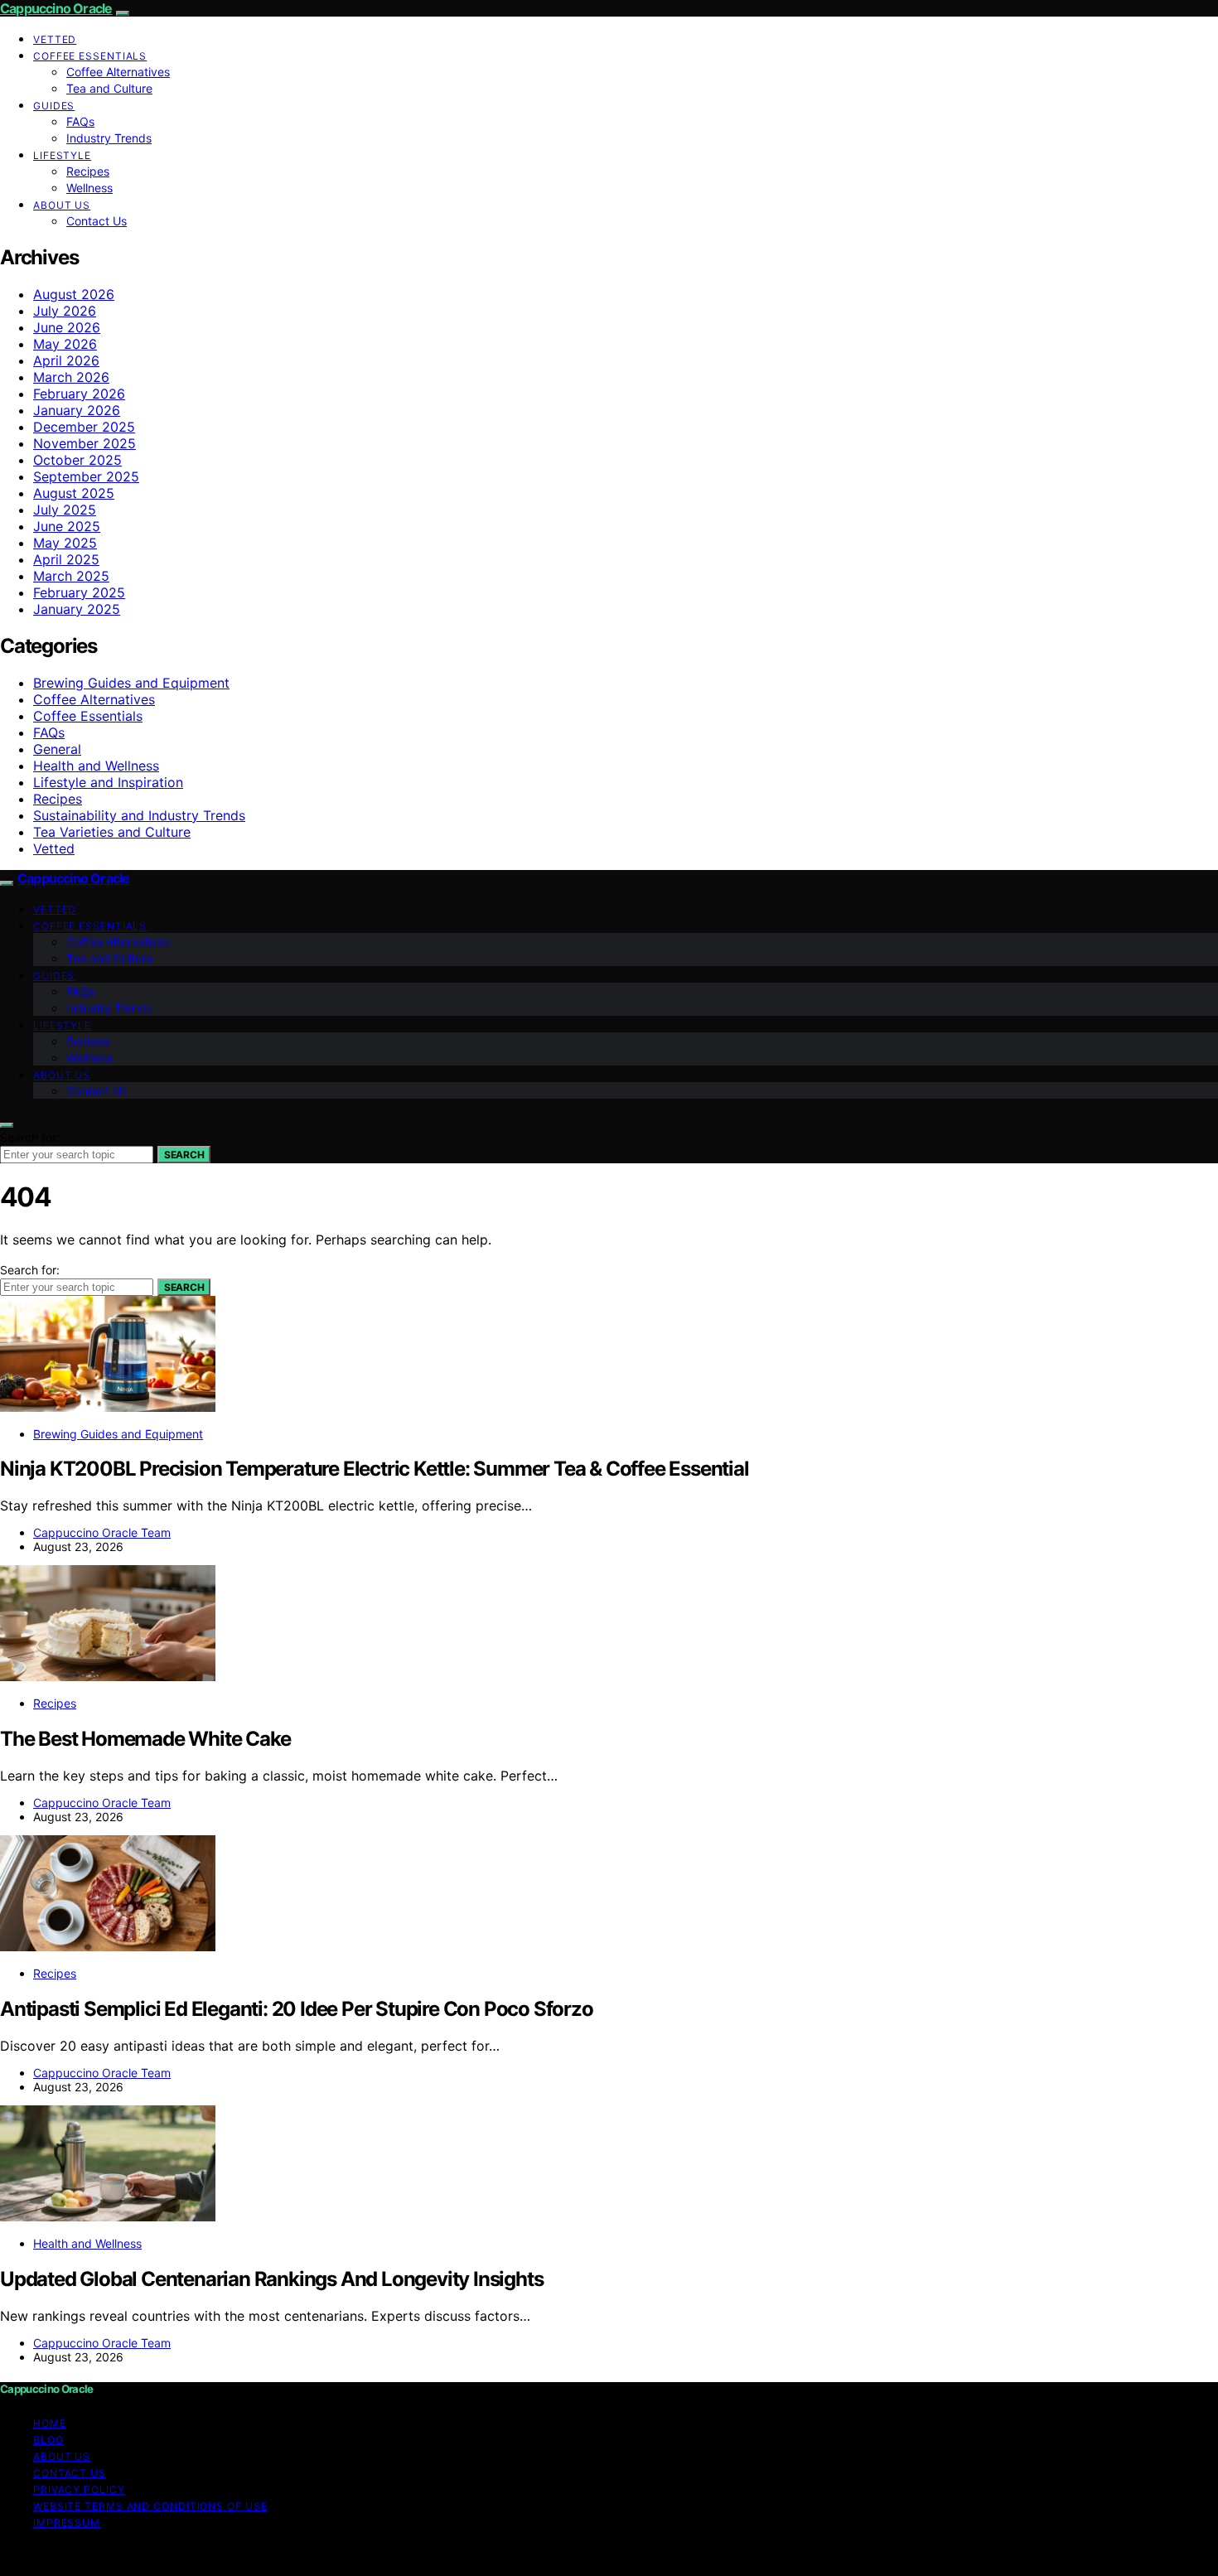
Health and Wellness (96, 766)
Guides (54, 106)
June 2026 (67, 327)
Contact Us (97, 221)
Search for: (30, 1137)
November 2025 (85, 443)
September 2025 (86, 476)
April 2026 (66, 360)
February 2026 (79, 394)
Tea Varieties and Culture (112, 832)
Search (184, 1155)
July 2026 (65, 311)
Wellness (89, 188)
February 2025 (79, 592)
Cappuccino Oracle (56, 8)
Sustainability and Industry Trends (139, 815)
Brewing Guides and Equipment (131, 683)
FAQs (80, 121)
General (57, 749)
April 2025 (66, 559)
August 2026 (74, 294)
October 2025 (77, 460)
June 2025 (67, 526)
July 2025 (65, 510)
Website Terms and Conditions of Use (150, 2506)
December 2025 (84, 427)
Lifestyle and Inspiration (108, 782)
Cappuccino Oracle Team (102, 1532)
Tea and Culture (109, 88)
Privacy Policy (79, 2489)
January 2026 (77, 410)
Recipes (88, 171)
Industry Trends (109, 138)
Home (50, 2423)
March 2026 (71, 377)
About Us (62, 205)
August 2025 (74, 493)
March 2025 (71, 576)
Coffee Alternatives (118, 72)
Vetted (55, 39)
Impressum (67, 2523)
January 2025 (77, 609)
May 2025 (65, 543)
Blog (48, 2440)
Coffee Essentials (90, 56)
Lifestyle (62, 155)
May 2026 (65, 344)
